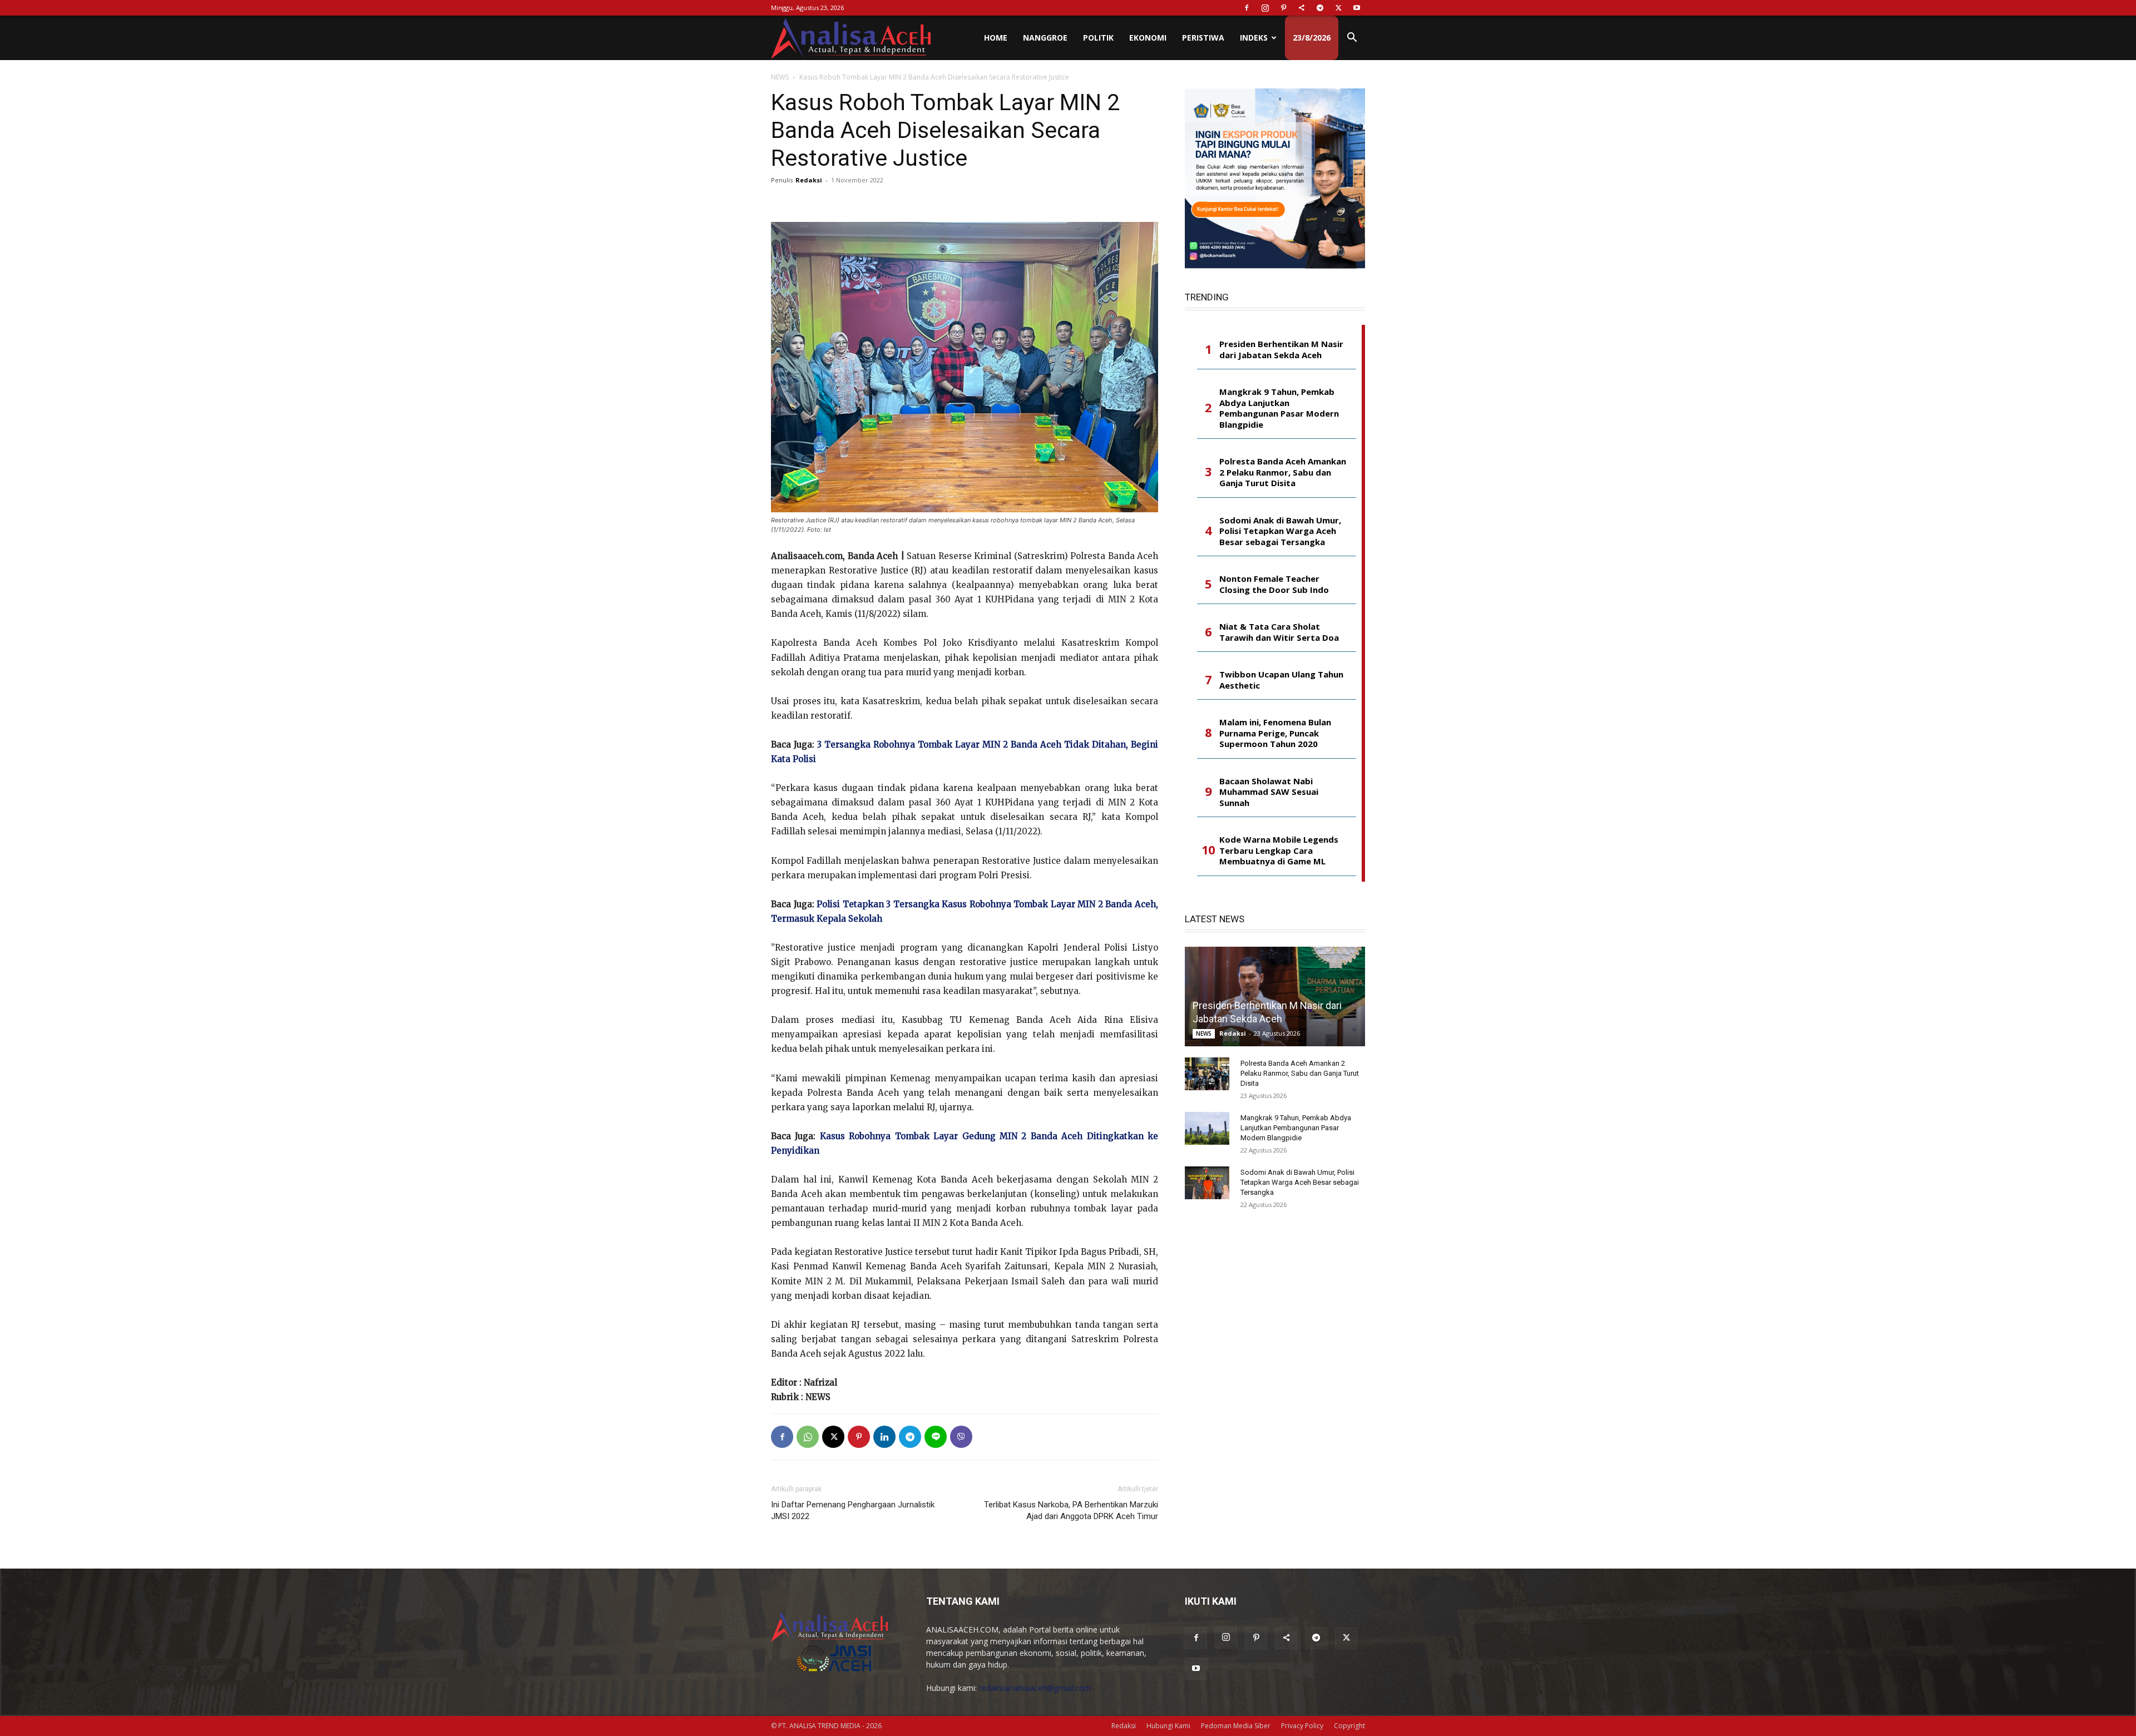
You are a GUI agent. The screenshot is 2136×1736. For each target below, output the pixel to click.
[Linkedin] (884, 1437)
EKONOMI (1148, 38)
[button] (1352, 39)
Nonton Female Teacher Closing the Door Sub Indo (1274, 584)
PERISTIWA (1203, 38)
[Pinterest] (1283, 8)
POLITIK (1098, 38)
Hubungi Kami (1168, 1726)
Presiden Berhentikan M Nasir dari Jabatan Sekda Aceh (1281, 350)
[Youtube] (1357, 8)
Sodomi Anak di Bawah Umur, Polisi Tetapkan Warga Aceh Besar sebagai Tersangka (1280, 531)
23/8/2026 (1312, 38)
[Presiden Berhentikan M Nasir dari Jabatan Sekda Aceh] (1275, 996)
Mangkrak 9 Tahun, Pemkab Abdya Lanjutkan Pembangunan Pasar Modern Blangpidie (1279, 408)
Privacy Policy (1302, 1726)
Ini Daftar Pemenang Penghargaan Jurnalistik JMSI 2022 (853, 1510)
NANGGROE (1045, 38)
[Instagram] (1265, 8)
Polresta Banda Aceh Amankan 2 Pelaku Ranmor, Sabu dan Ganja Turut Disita (1283, 472)
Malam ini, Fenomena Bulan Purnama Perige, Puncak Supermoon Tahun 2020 (1275, 733)
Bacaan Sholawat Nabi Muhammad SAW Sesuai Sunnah (1269, 792)
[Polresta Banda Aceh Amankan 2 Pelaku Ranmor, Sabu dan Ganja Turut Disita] (1207, 1074)
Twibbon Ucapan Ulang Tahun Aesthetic (1281, 680)
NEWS (780, 77)
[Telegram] (1320, 8)
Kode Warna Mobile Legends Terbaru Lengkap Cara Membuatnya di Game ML (1279, 850)
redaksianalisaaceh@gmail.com (1035, 1688)
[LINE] (936, 1437)
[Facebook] (1247, 8)
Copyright (1349, 1726)
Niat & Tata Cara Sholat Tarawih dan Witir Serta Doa (1279, 632)
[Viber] (961, 1437)
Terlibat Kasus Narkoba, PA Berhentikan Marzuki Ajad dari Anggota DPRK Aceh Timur (1071, 1510)
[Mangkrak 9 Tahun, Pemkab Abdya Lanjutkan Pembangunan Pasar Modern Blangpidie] (1207, 1129)
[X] (1338, 8)
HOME (996, 38)
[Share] (1302, 8)
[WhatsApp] (808, 1437)
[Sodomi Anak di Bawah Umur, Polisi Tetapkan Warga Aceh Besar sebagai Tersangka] (1207, 1183)
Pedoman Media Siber (1236, 1726)
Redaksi (809, 180)
